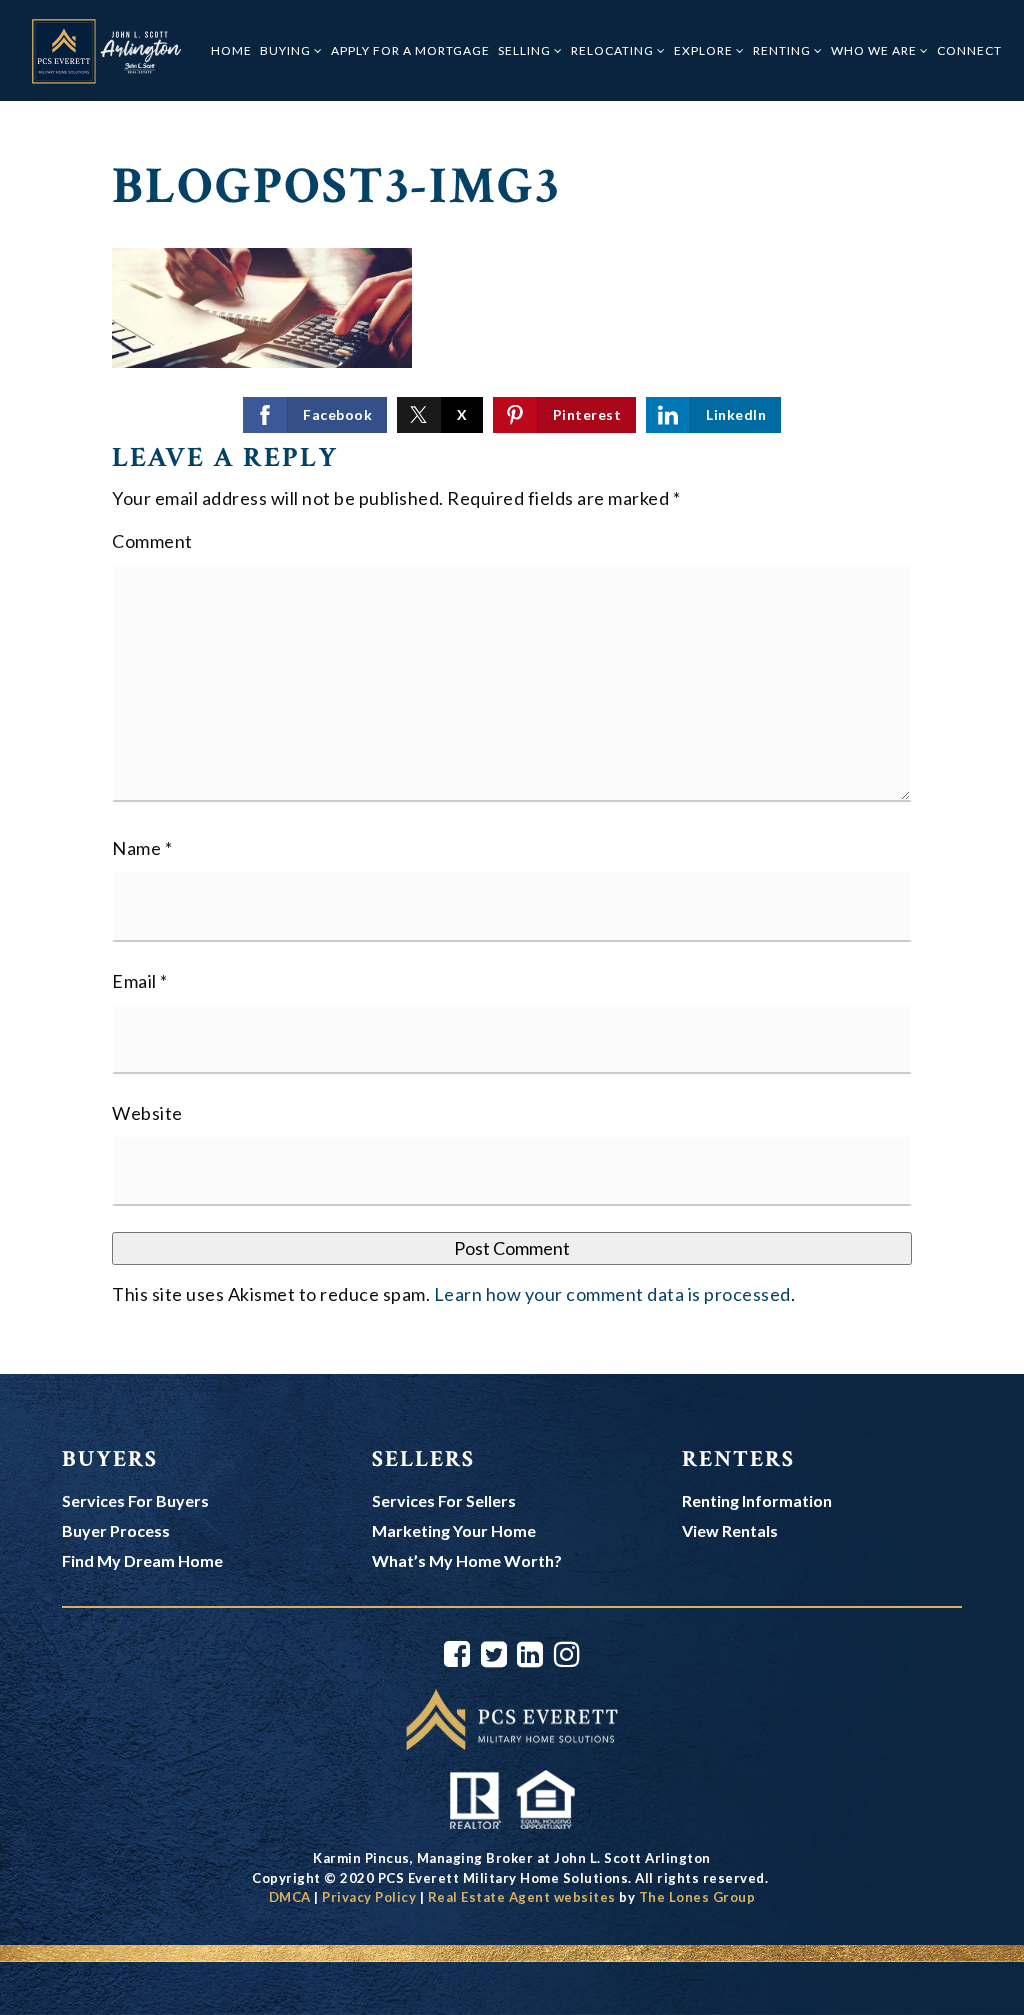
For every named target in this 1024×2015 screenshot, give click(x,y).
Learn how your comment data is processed (612, 1294)
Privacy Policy (369, 1897)
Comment (152, 541)
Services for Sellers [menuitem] (444, 1500)
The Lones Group (697, 1897)
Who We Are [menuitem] (875, 50)
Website (147, 1113)
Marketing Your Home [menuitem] (454, 1530)
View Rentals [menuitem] (730, 1530)
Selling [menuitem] (526, 50)
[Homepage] (105, 51)
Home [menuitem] (231, 50)
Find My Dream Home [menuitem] (142, 1560)
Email (140, 981)
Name (142, 848)
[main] (512, 737)
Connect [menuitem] (969, 50)
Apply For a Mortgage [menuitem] (410, 50)
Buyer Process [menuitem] (116, 1530)
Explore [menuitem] (705, 50)
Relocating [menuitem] (614, 50)
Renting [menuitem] (783, 50)
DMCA (290, 1897)
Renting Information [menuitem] (757, 1500)
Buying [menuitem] (287, 50)
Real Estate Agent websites (522, 1897)
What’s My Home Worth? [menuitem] (467, 1560)
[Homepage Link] (512, 1717)
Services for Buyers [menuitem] (135, 1500)
